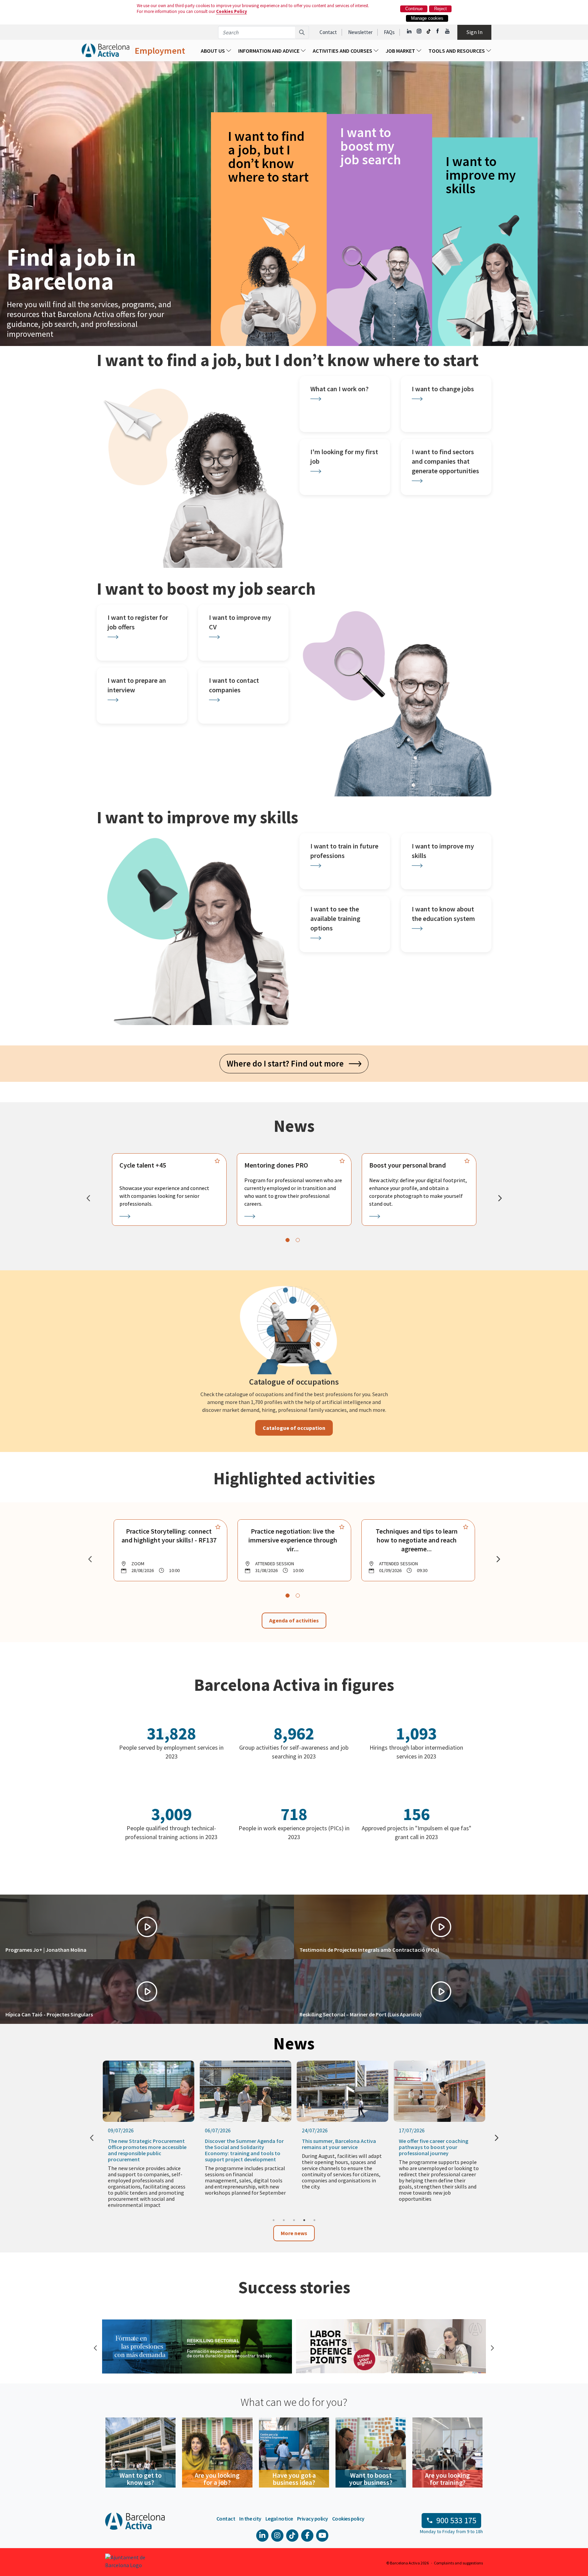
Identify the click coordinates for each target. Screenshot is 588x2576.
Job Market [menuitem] (401, 51)
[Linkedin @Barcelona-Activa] (410, 31)
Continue (414, 9)
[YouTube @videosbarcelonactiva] (448, 31)
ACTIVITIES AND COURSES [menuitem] (343, 51)
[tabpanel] (169, 1189)
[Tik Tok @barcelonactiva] (429, 31)
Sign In (475, 32)
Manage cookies (427, 18)
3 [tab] (294, 2220)
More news (294, 2233)
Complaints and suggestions (458, 2563)
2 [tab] (284, 2220)
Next (491, 2347)
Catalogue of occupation (294, 1428)
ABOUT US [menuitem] (213, 51)
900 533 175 (456, 2520)
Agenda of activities (294, 1620)
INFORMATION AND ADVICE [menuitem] (269, 51)
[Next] (500, 1198)
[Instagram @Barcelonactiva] (419, 31)
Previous (95, 2347)
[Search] (302, 32)
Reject (440, 9)
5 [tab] (314, 2220)
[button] (147, 1927)
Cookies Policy (232, 11)
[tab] (288, 1240)
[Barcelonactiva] (105, 51)
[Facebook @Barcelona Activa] (438, 31)
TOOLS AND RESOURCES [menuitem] (457, 51)
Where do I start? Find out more (288, 1063)
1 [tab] (274, 2220)
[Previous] (88, 1198)
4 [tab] (304, 2220)
